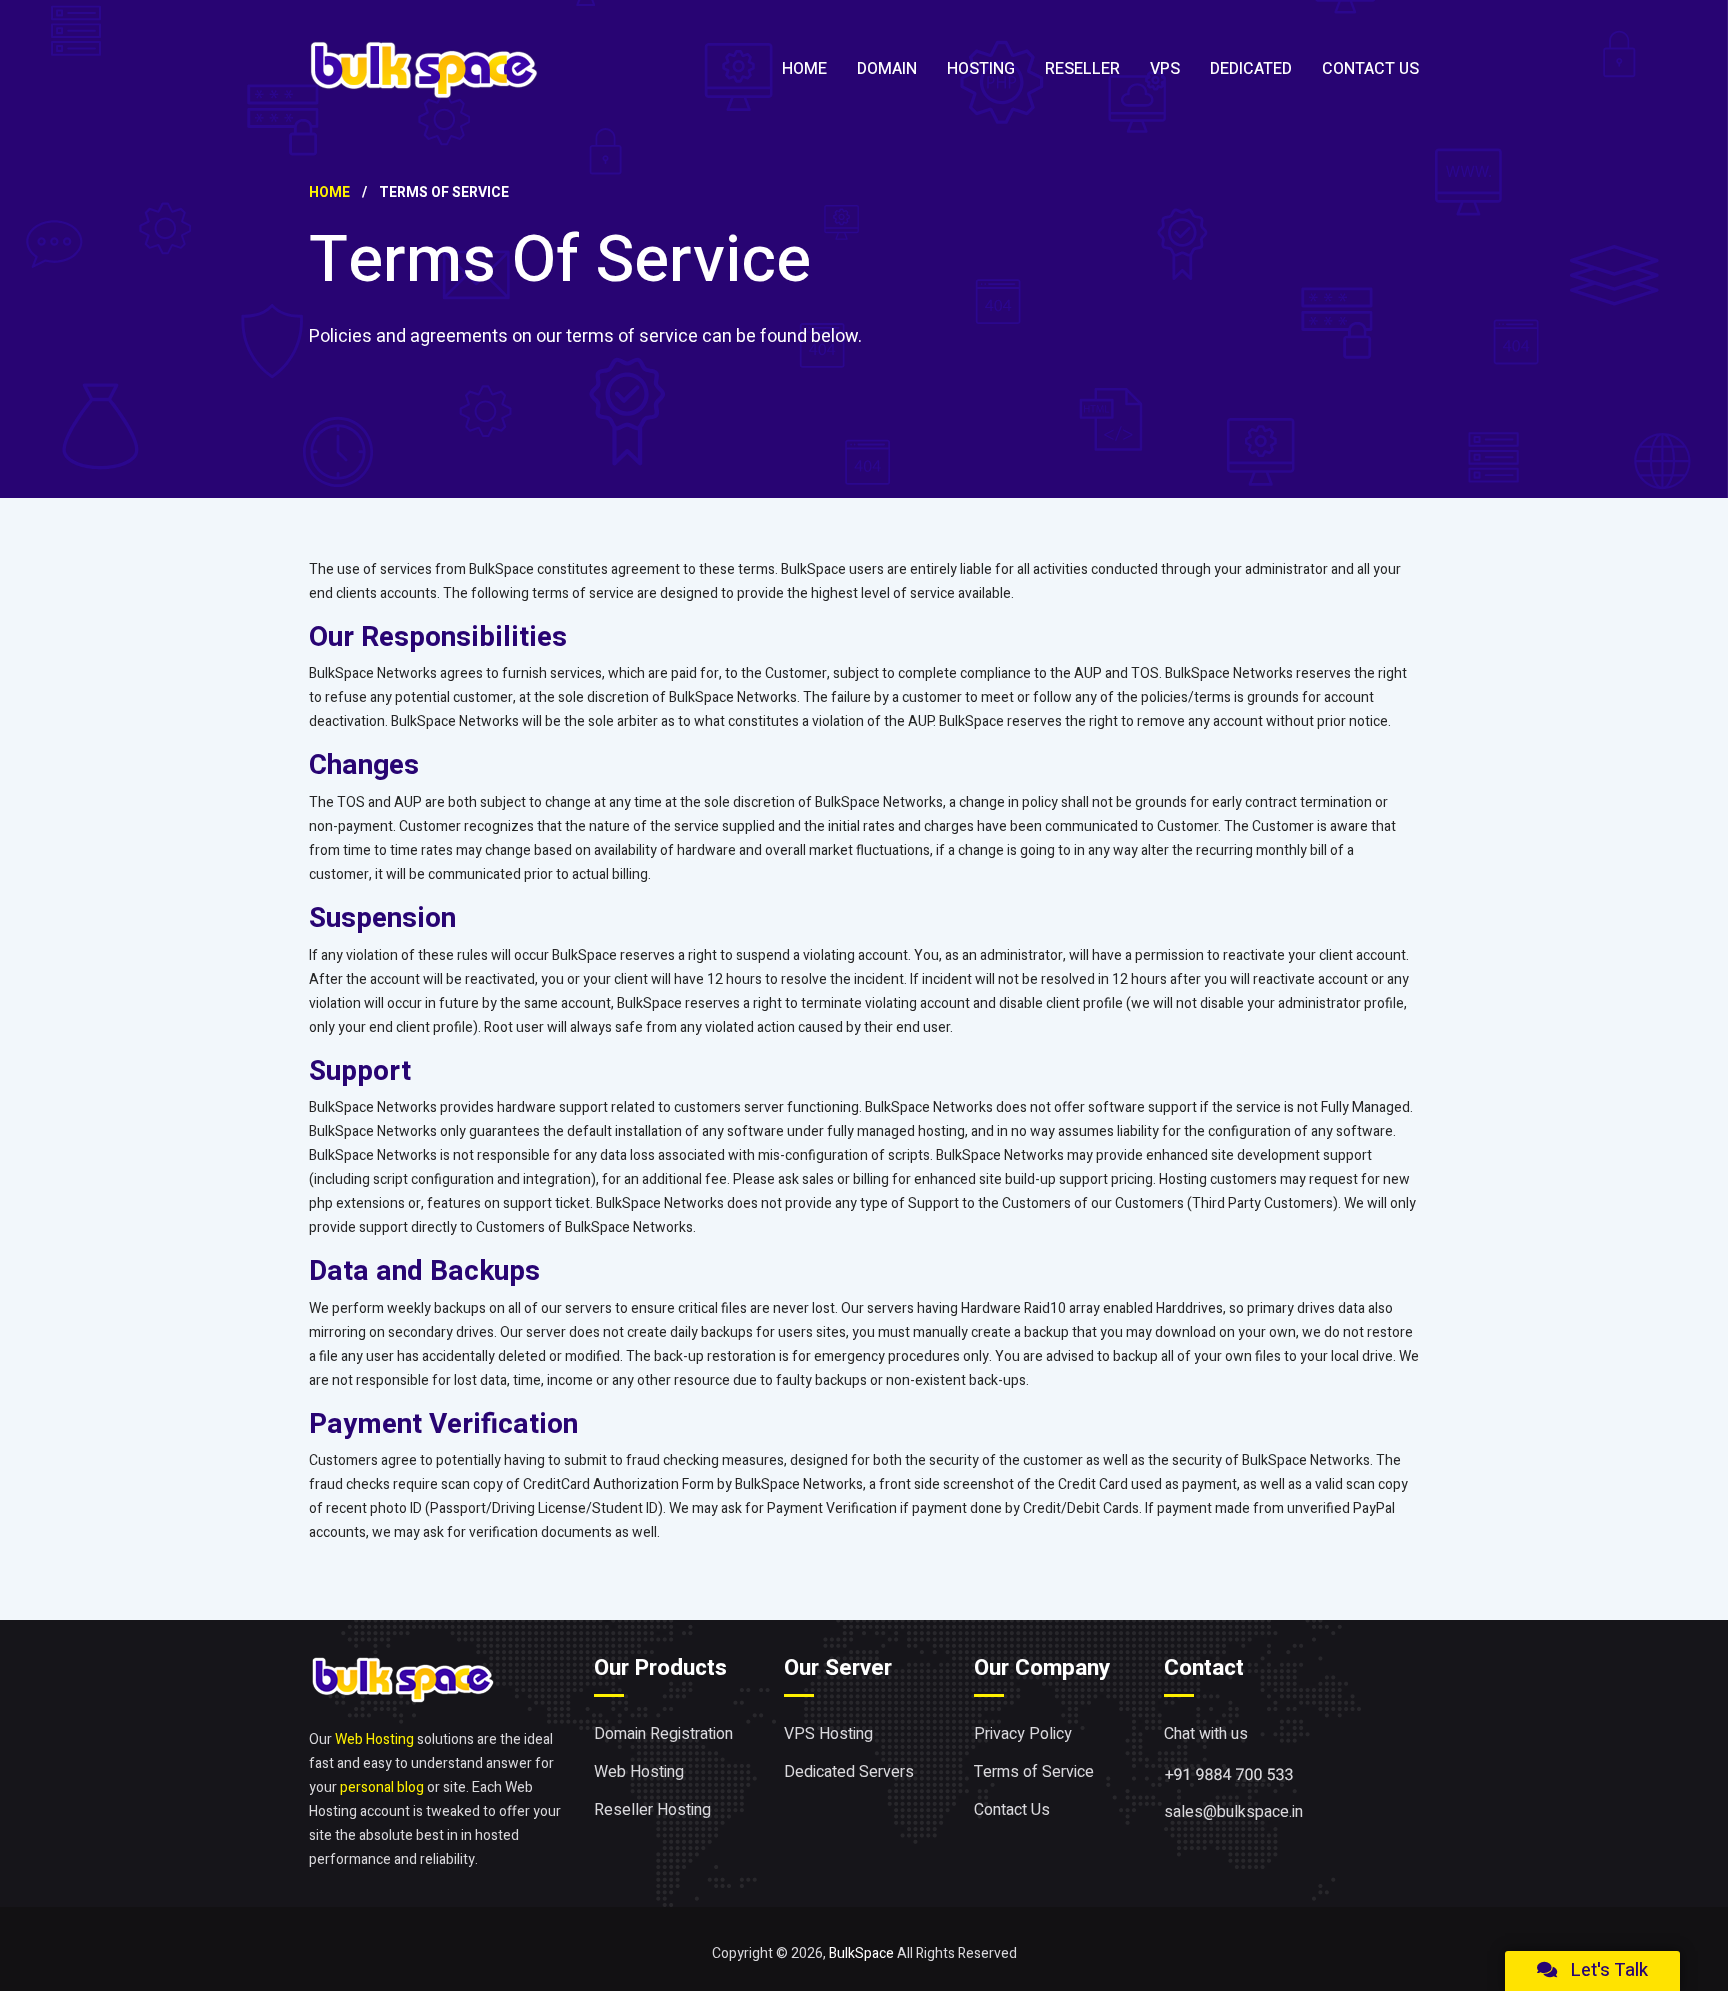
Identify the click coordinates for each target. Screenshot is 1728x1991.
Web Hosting (374, 1739)
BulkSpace (861, 1953)
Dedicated (1251, 69)
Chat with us (1206, 1734)
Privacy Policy (1023, 1734)
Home (804, 69)
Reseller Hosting (652, 1810)
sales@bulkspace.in (1233, 1812)
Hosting (981, 69)
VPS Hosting (828, 1734)
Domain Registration (663, 1734)
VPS (1165, 69)
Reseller (1082, 69)
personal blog (382, 1787)
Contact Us (1370, 69)
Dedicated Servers (849, 1772)
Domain (887, 69)
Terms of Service (1034, 1772)
